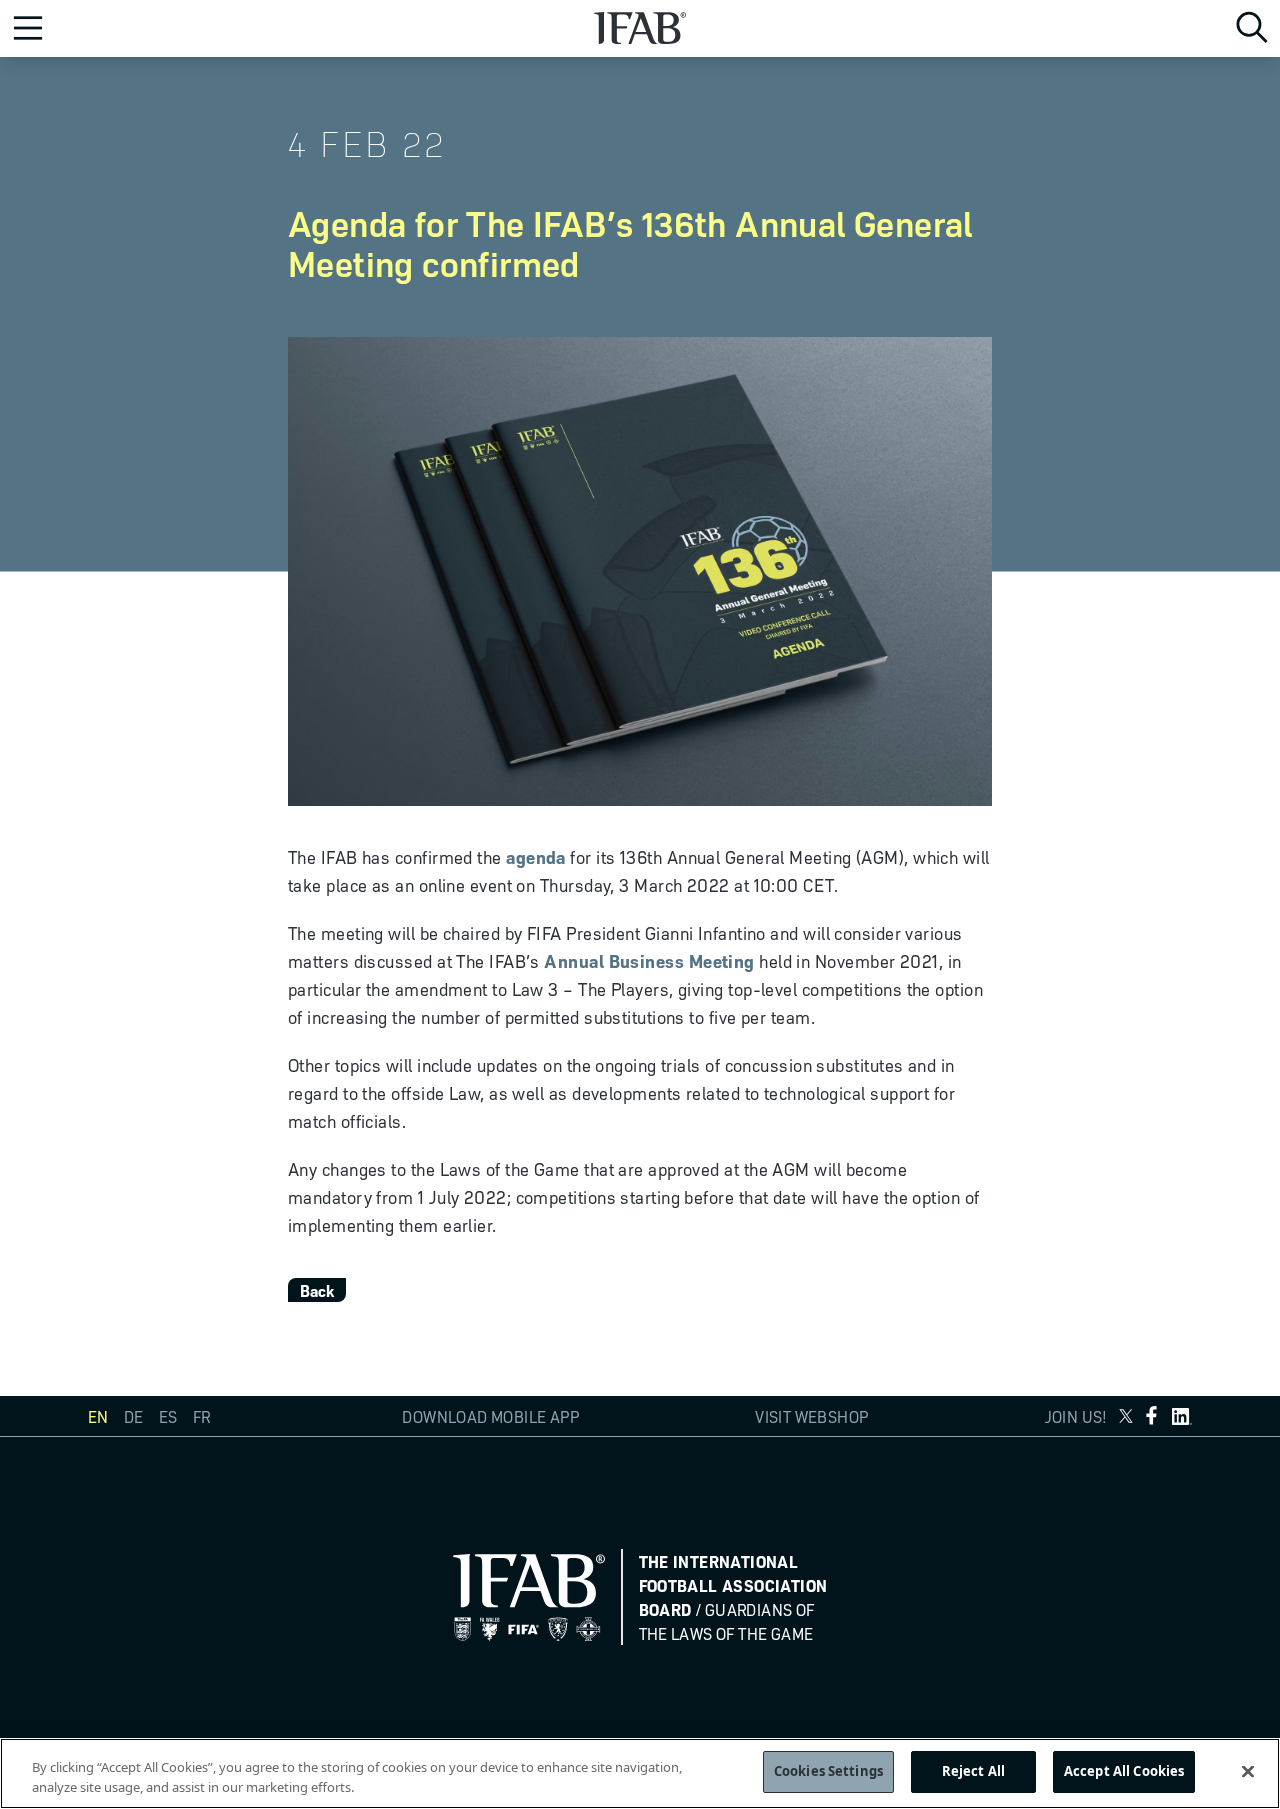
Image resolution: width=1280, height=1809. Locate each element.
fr (201, 1416)
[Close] (1248, 1771)
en (98, 1416)
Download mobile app (490, 1416)
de (133, 1416)
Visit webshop (811, 1416)
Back (317, 1290)
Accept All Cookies (1124, 1771)
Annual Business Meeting (649, 959)
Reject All (973, 1771)
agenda (536, 855)
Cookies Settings (828, 1771)
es (168, 1416)
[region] (640, 1773)
